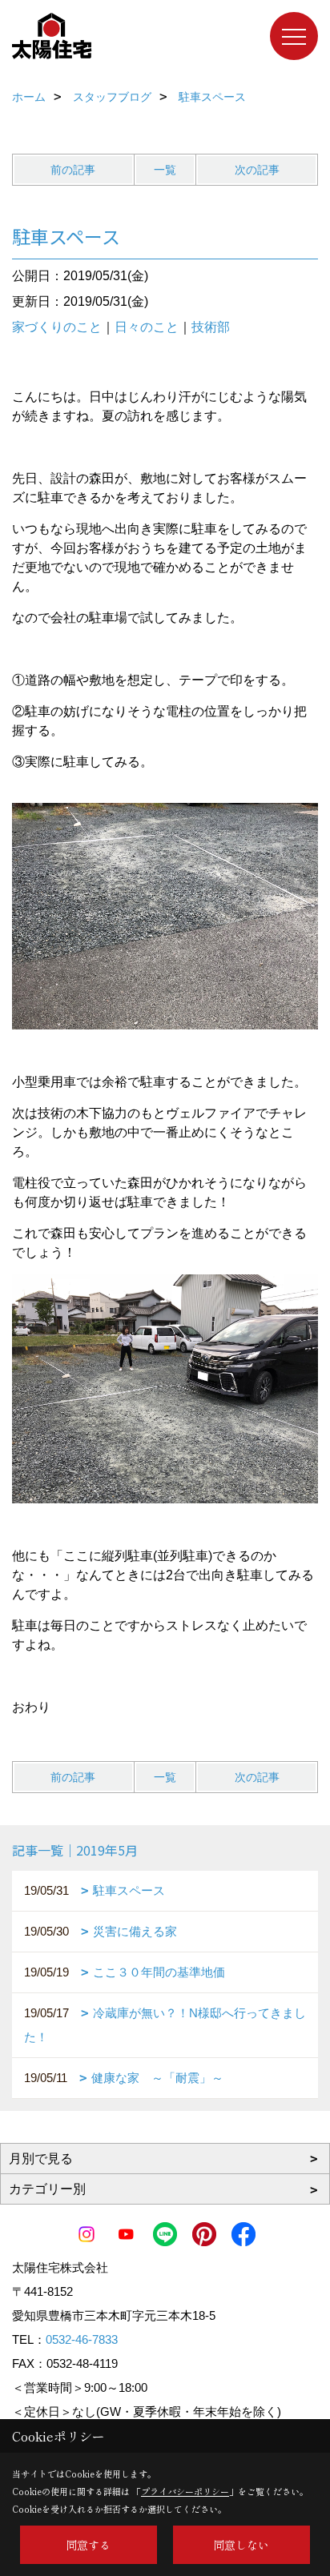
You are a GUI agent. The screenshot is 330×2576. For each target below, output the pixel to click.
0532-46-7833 (82, 2339)
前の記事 (73, 170)
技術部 (211, 327)
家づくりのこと (57, 327)
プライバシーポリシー (185, 2491)
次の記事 (257, 170)
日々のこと (147, 327)
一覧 (165, 170)
